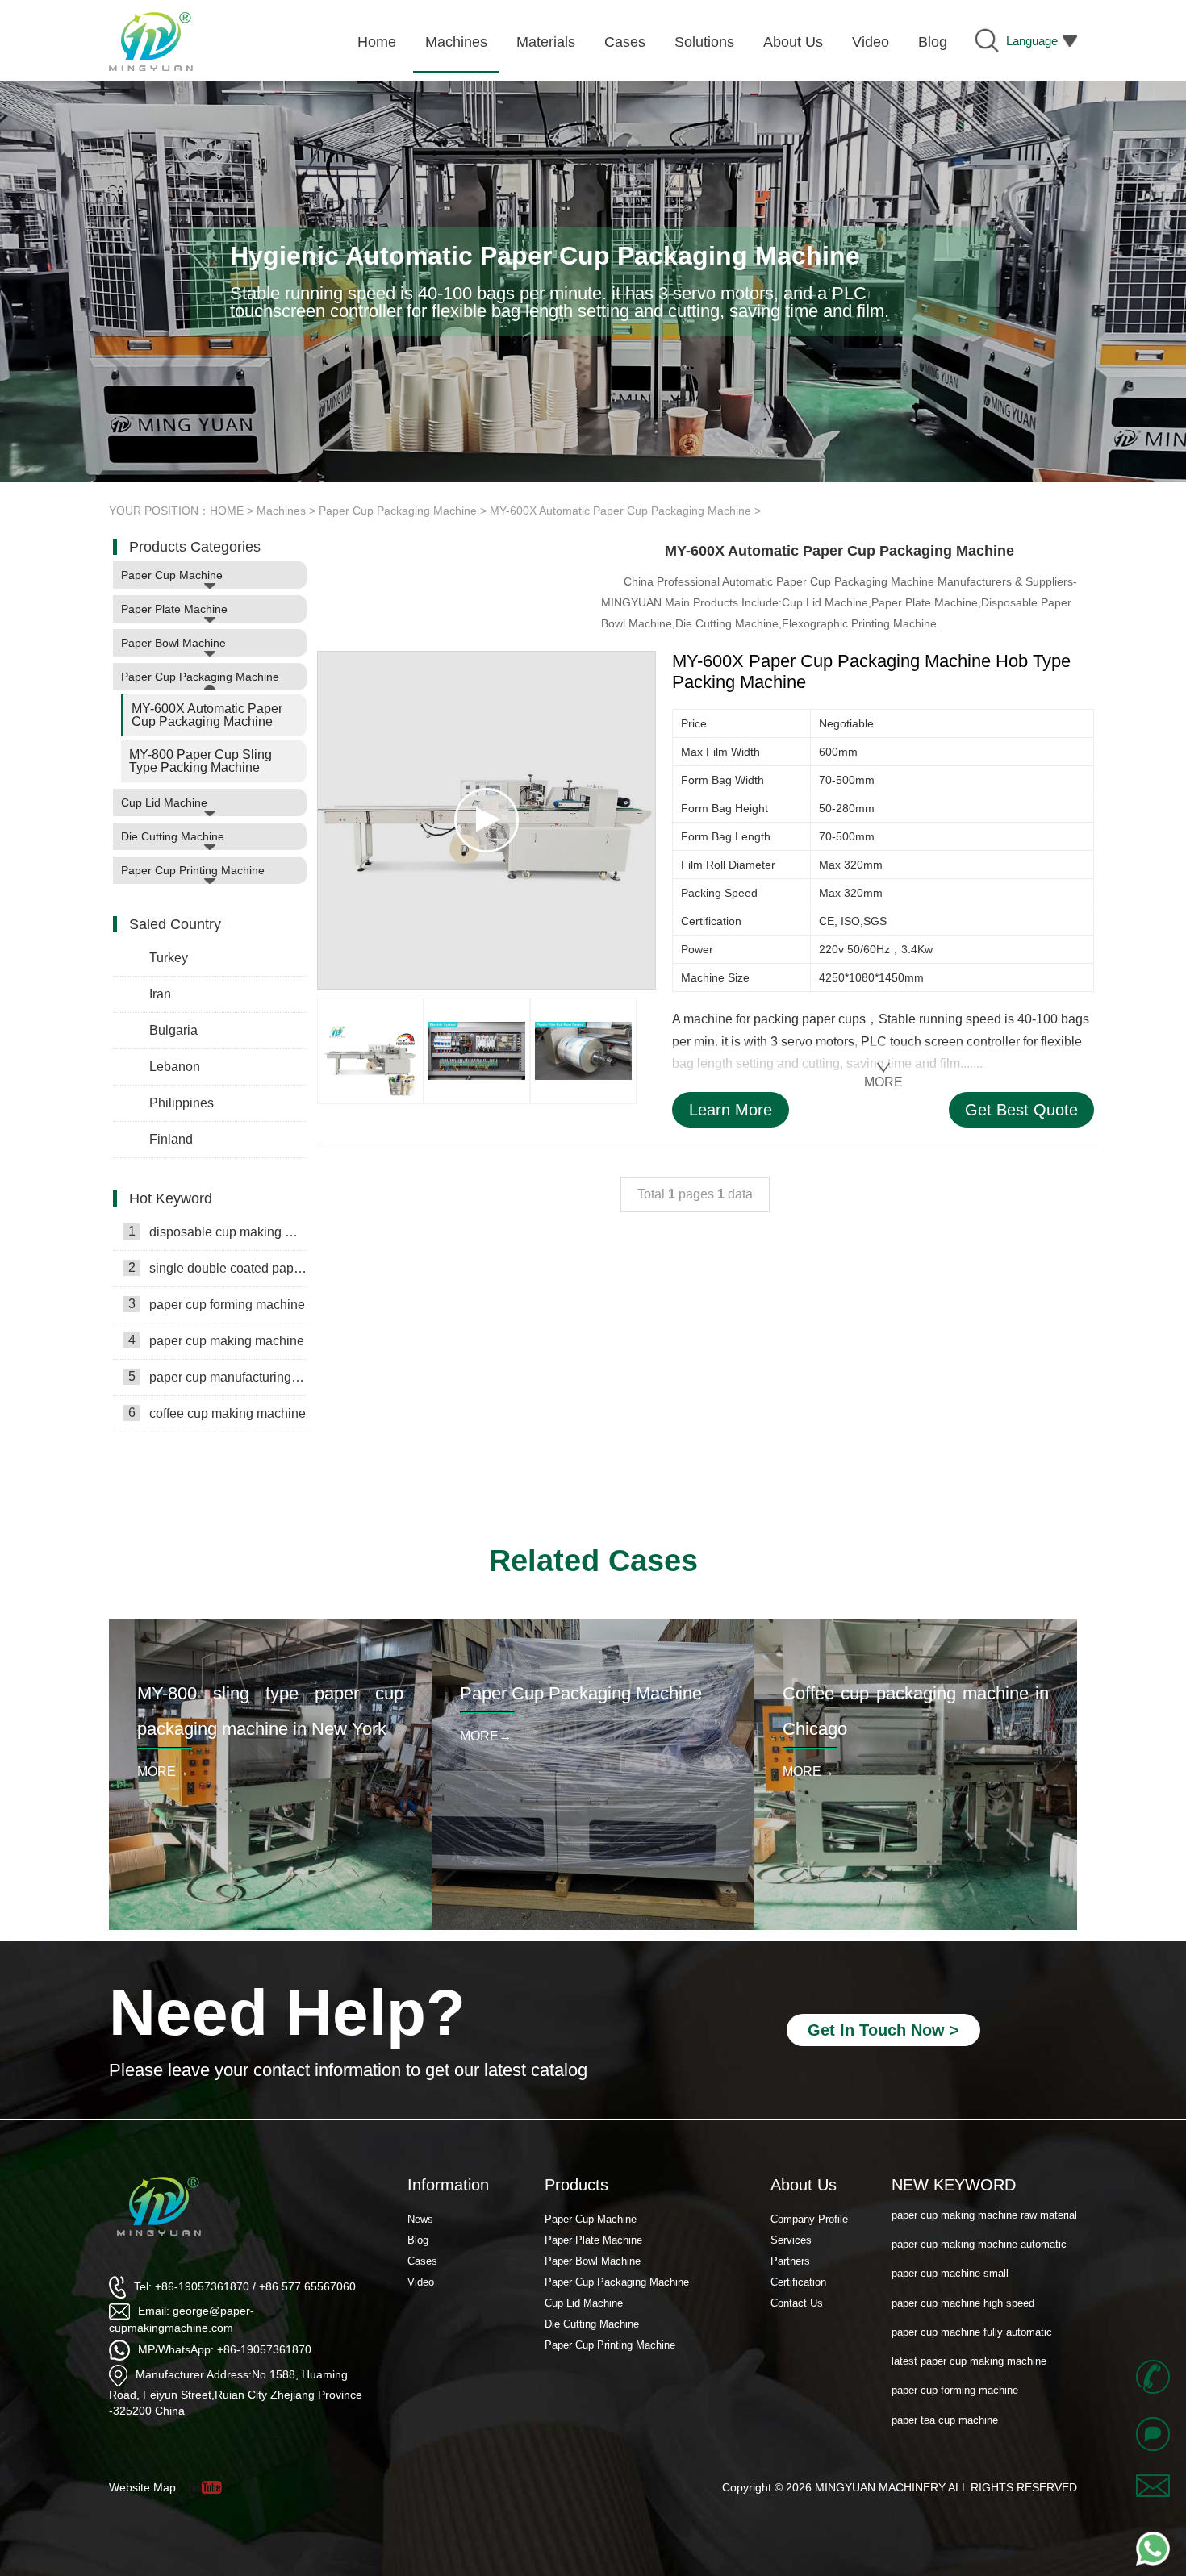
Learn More (731, 1110)
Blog (418, 2240)
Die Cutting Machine (173, 836)
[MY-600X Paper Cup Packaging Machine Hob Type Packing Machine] (370, 1051)
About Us (804, 2185)
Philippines (182, 1103)
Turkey (169, 958)
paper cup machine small (950, 2245)
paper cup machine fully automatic (972, 2303)
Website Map (142, 2487)
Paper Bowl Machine (173, 643)
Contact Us (797, 2303)
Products (576, 2185)
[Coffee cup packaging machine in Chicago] (916, 1625)
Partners (790, 2261)
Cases (422, 2261)
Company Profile (809, 2219)
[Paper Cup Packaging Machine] (593, 1625)
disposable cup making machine (217, 1232)
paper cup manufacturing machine (217, 1377)
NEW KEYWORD (954, 2185)
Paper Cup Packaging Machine (398, 511)
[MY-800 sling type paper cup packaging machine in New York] (270, 1625)
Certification (798, 2282)
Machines (281, 511)
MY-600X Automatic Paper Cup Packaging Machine (620, 511)
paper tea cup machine (945, 2391)
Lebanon (175, 1067)
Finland (171, 1139)
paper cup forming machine (217, 1304)
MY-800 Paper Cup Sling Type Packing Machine (200, 761)
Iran (160, 994)
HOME (227, 511)
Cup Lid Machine (164, 802)
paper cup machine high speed (963, 2274)
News (420, 2219)
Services (791, 2240)
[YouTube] (210, 2487)
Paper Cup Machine (172, 575)
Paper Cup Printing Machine (193, 870)
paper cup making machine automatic (979, 2215)
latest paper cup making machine (969, 2332)
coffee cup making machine (217, 1413)
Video (421, 2282)
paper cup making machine (217, 1340)
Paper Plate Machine (174, 609)
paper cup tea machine (945, 2420)
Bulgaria (173, 1030)
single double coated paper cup (217, 1268)
